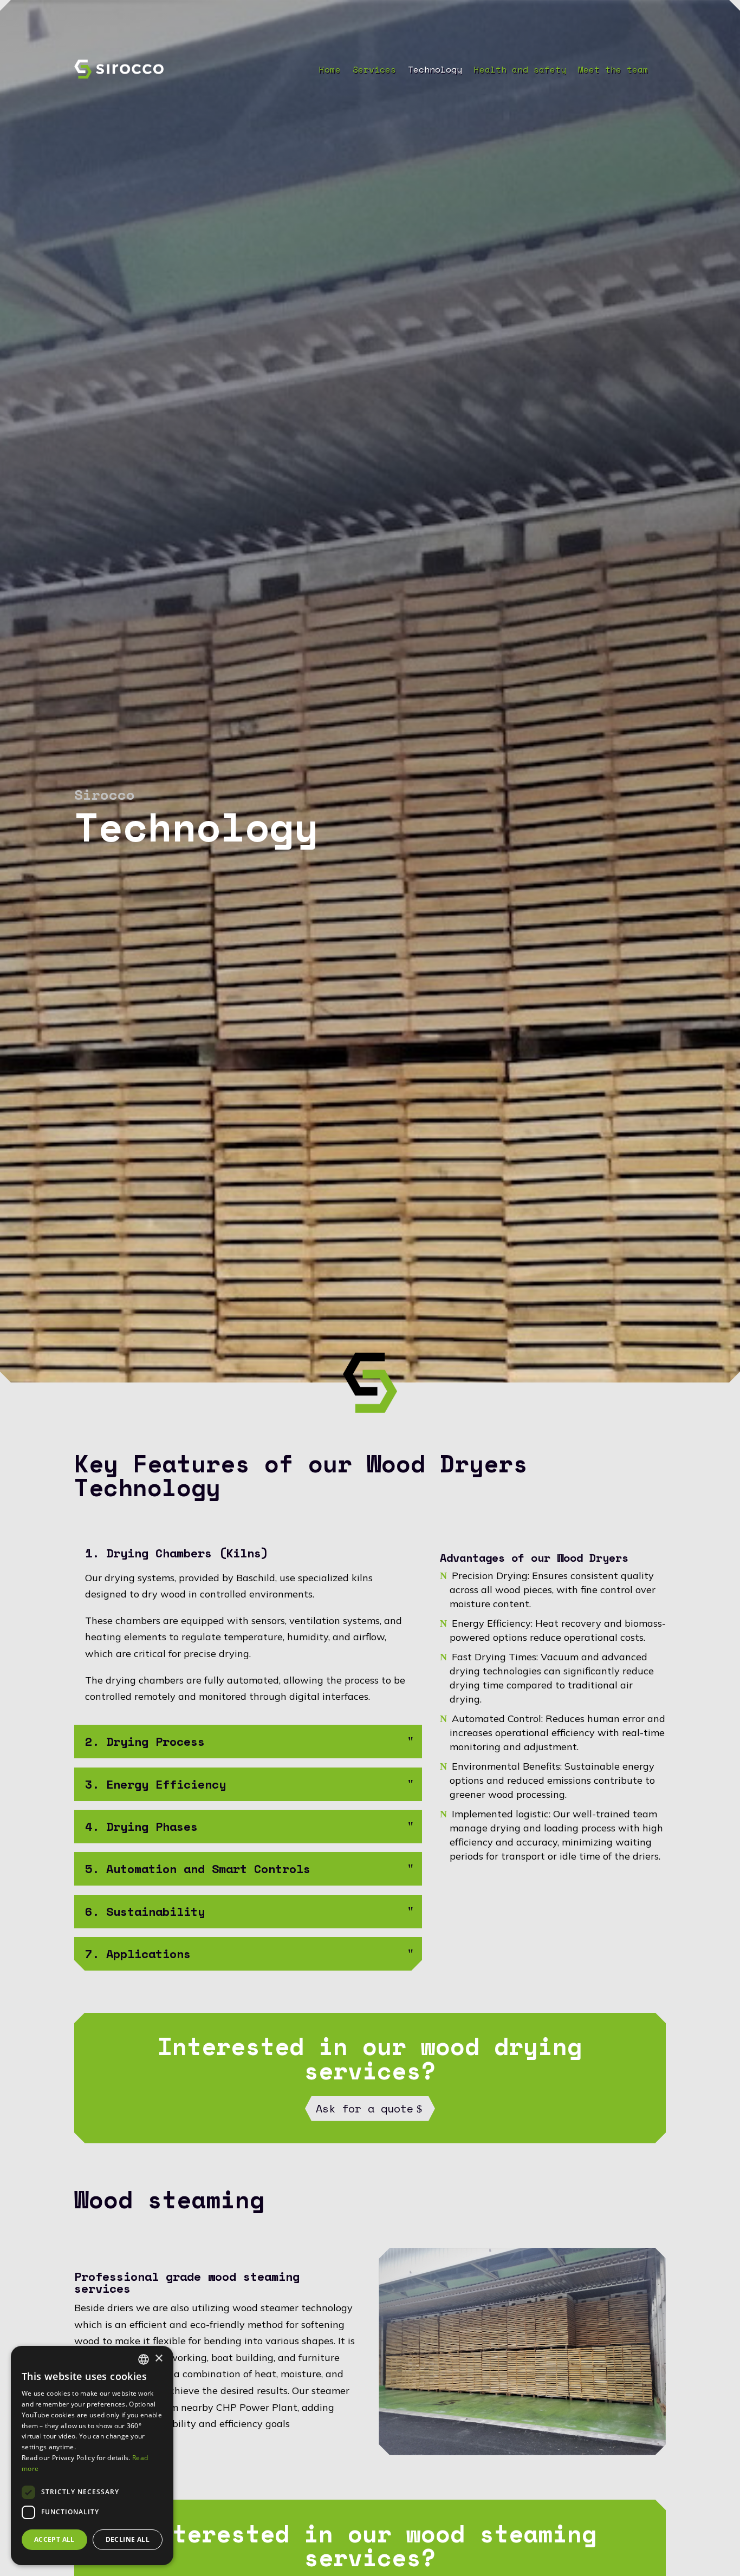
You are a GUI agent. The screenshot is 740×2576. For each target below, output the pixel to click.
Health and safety (520, 71)
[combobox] (144, 2359)
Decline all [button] (128, 2539)
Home (330, 71)
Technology (435, 71)
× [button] (158, 2359)
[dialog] (92, 2456)
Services (374, 71)
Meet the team (613, 71)
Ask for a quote (365, 2108)
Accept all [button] (54, 2539)
